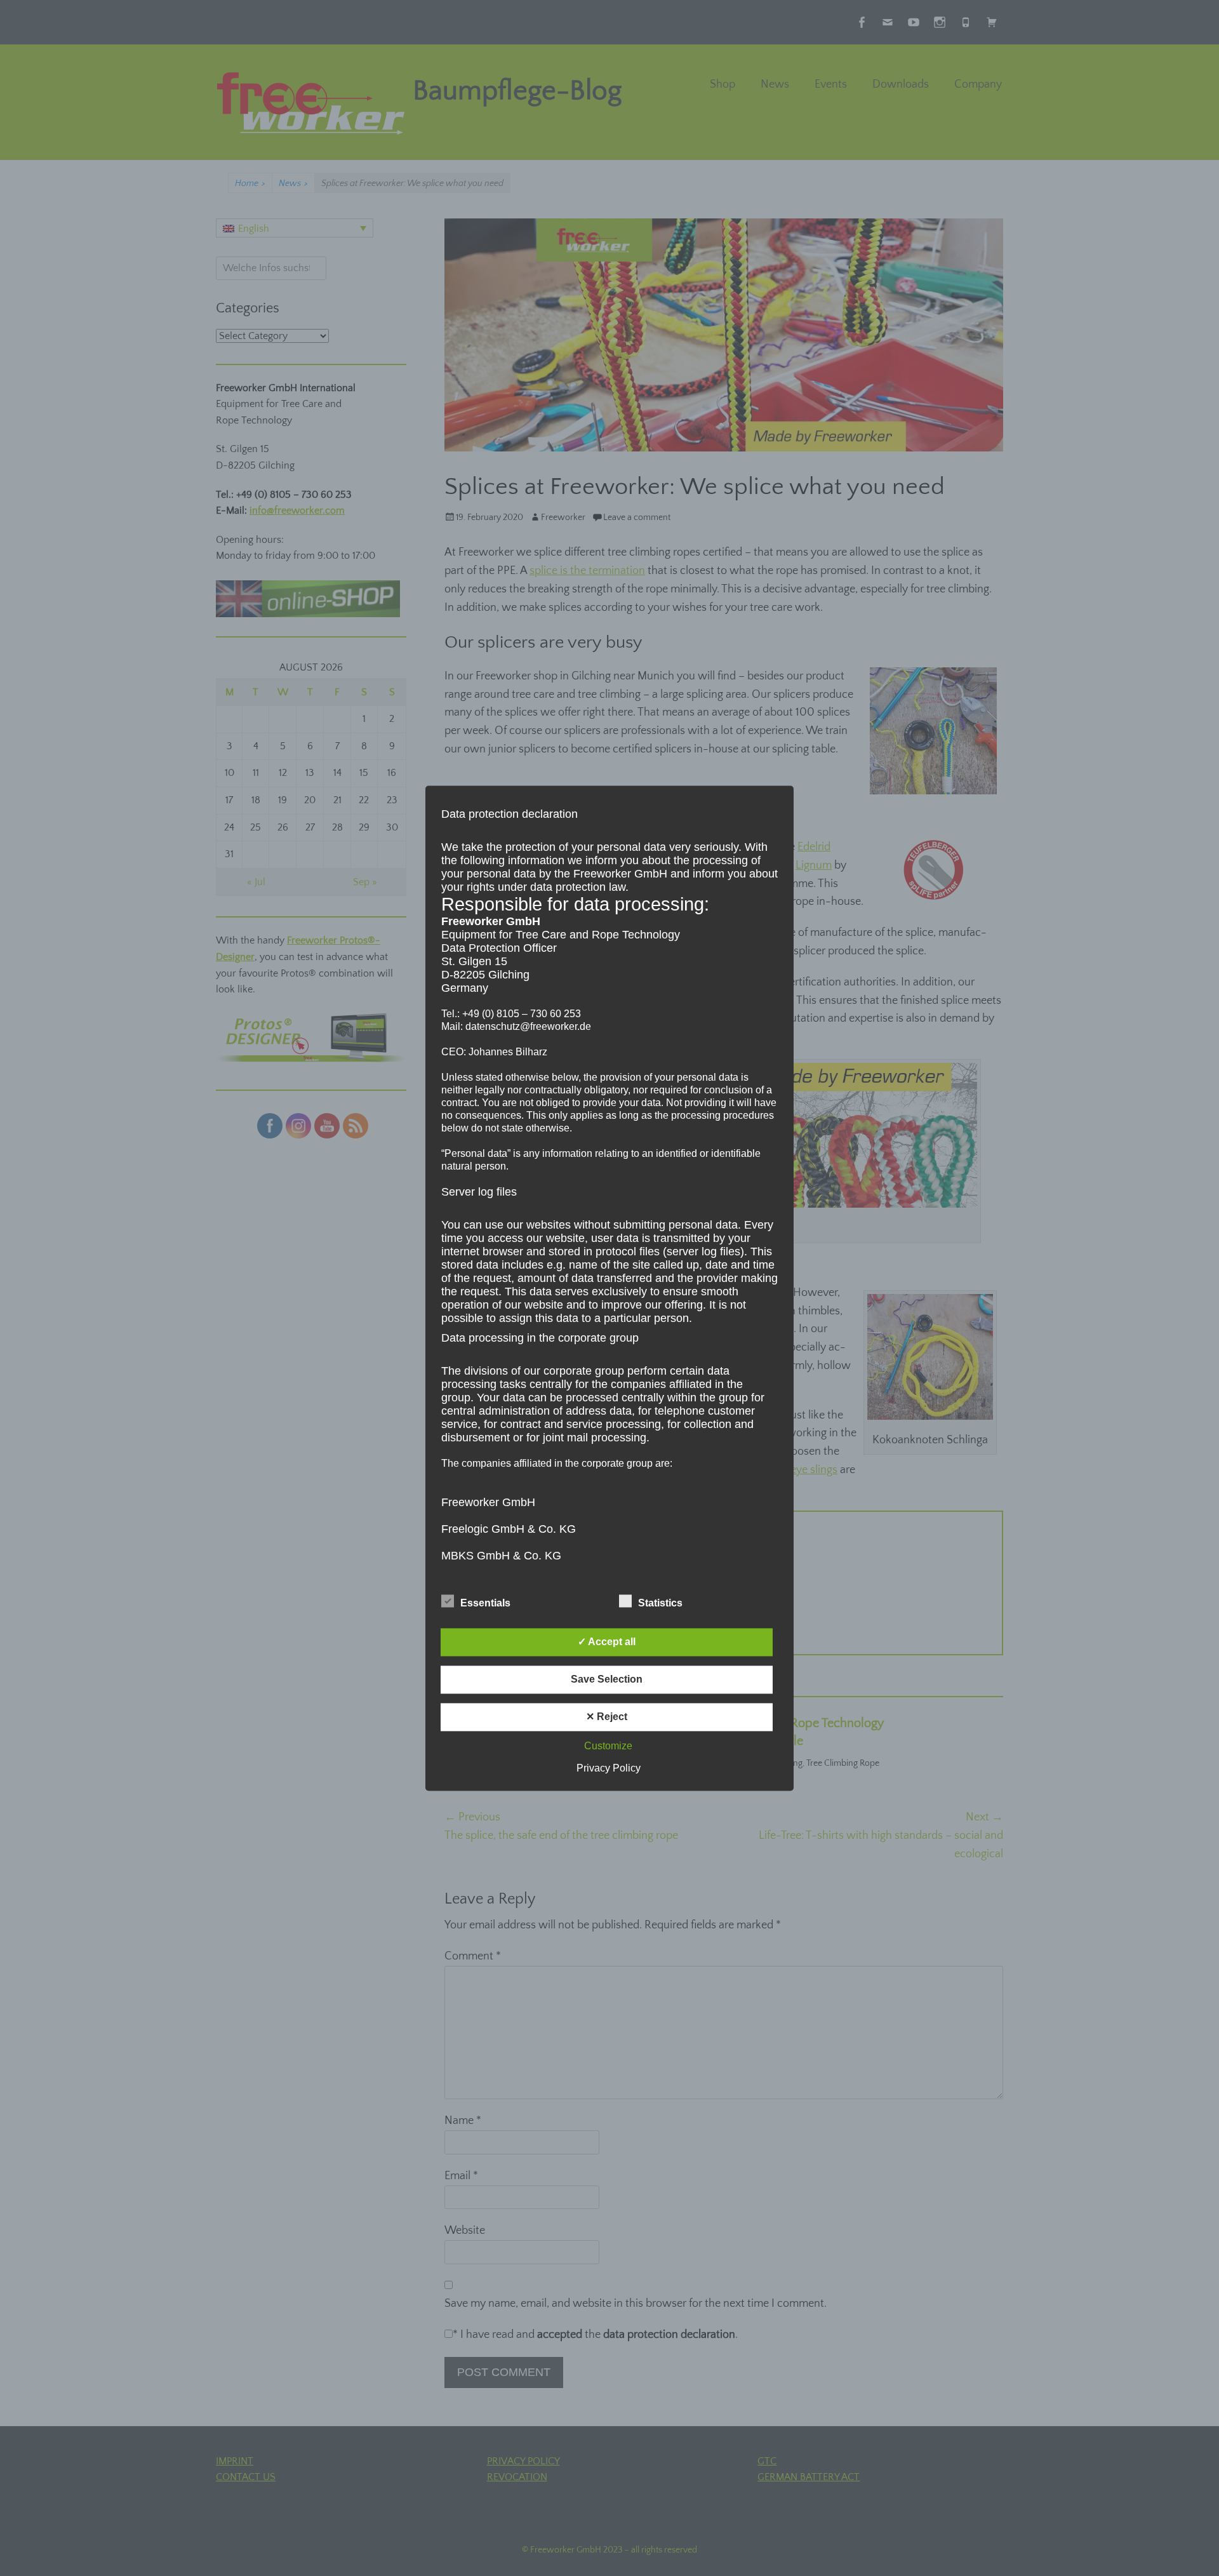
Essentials (485, 1603)
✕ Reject (607, 1717)
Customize (608, 1746)
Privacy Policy (609, 1768)
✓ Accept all (607, 1642)
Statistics (660, 1603)
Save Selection (607, 1679)
